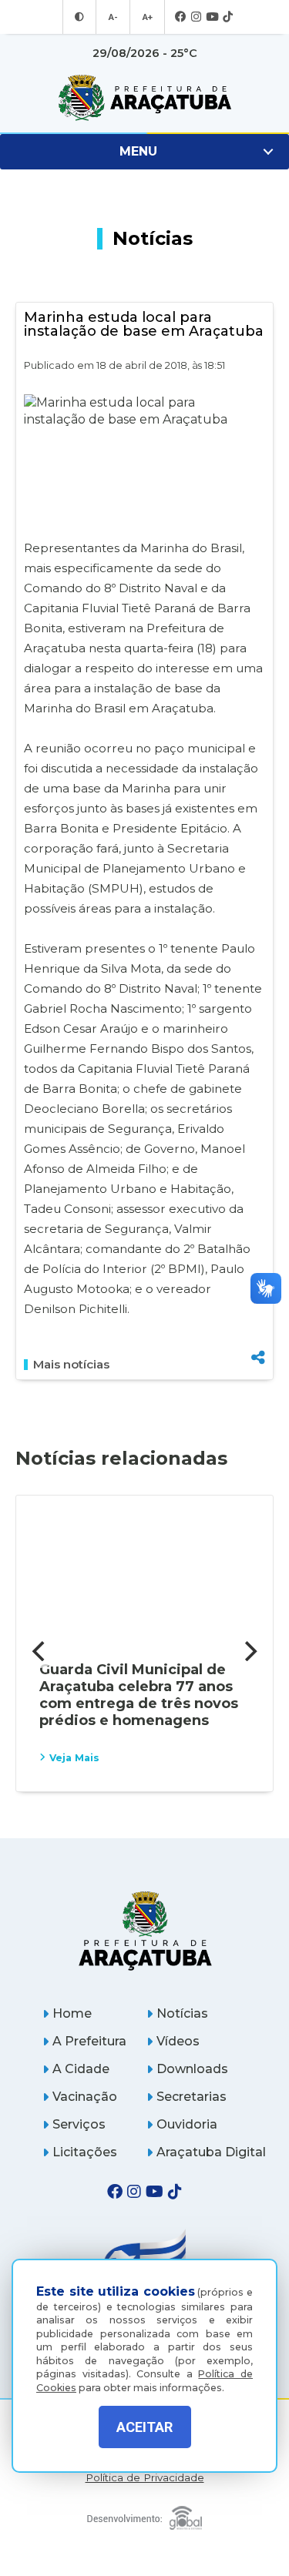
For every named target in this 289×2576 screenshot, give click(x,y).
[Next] (249, 1651)
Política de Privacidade (145, 2478)
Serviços (79, 2124)
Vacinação (85, 2097)
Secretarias (192, 2097)
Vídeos (178, 2041)
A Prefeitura (89, 2041)
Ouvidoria (187, 2124)
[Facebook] (181, 17)
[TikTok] (228, 17)
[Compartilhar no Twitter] (258, 1303)
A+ (147, 17)
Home (72, 2013)
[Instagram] (196, 17)
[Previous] (40, 1651)
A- (113, 17)
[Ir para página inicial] (144, 98)
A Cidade (81, 2069)
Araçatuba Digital (211, 2152)
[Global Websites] (145, 2514)
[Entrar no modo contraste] (79, 17)
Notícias (182, 2013)
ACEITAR (144, 2427)
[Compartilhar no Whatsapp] (258, 1329)
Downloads (192, 2069)
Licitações (85, 2152)
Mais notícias (71, 1365)
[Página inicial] (145, 1930)
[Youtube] (212, 17)
